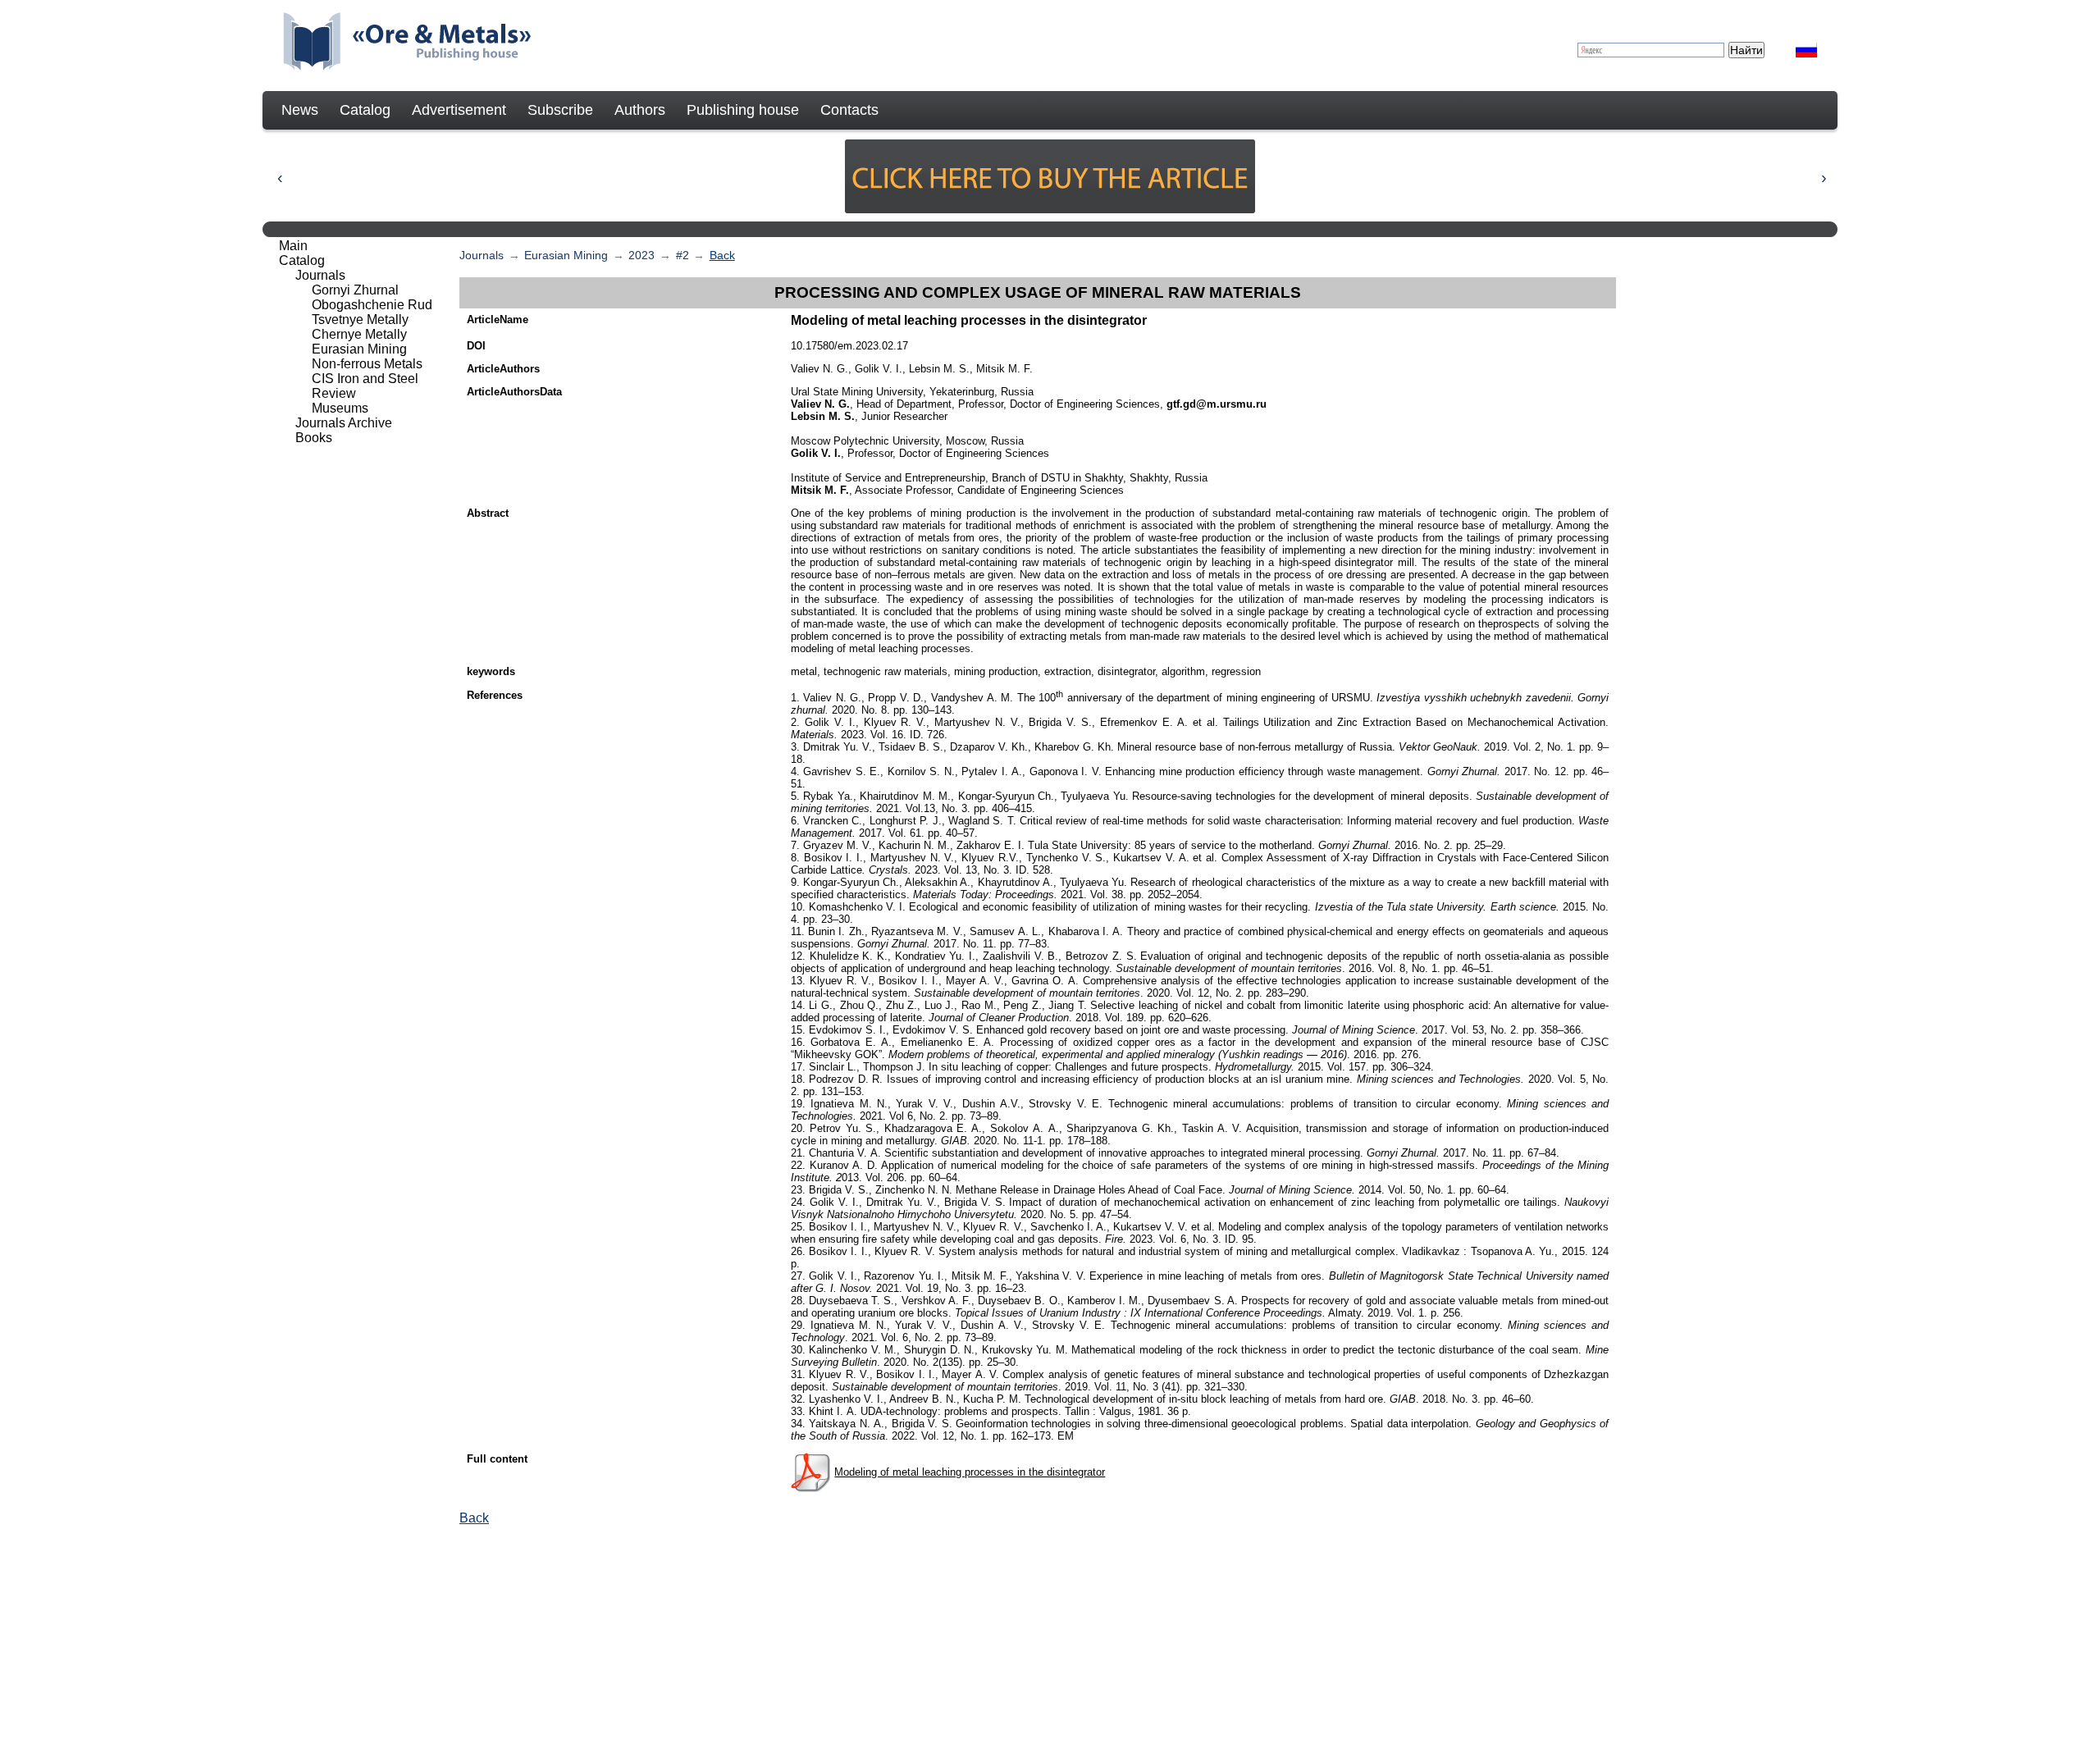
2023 (641, 255)
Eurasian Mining (566, 255)
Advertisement (459, 110)
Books (314, 438)
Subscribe (560, 110)
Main (293, 246)
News (300, 110)
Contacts (849, 110)
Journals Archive (344, 423)
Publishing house (743, 110)
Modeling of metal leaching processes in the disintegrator (970, 1472)
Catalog (365, 110)
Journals (482, 255)
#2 (682, 255)
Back (722, 255)
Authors (640, 110)
